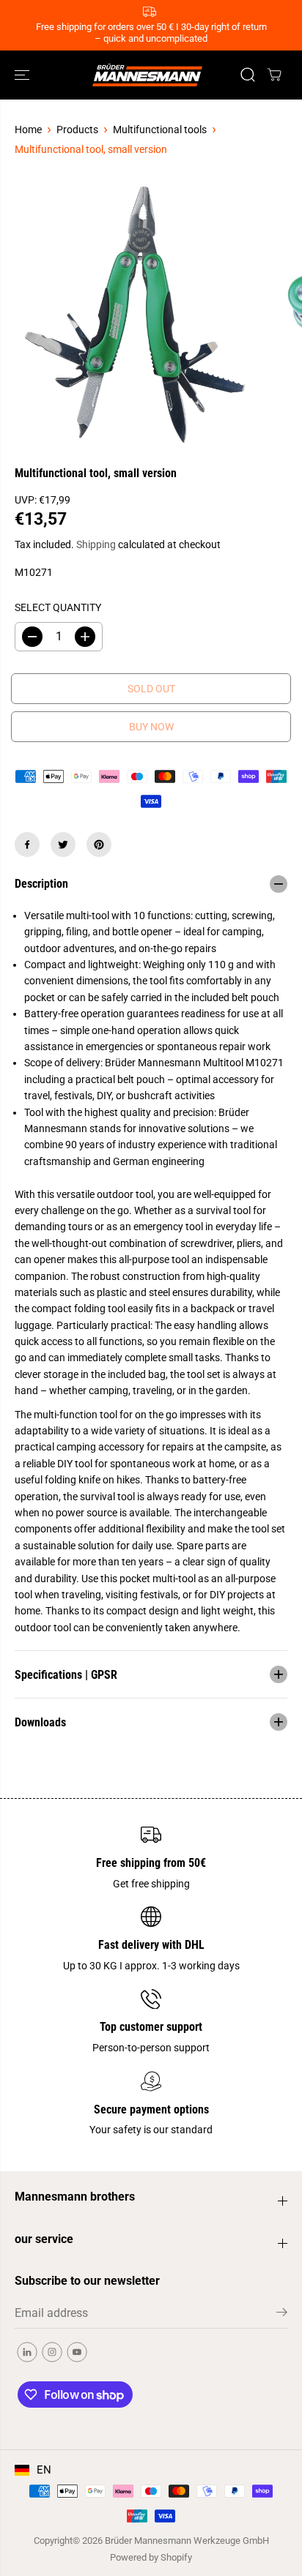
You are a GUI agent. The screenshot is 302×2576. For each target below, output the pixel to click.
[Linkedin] (27, 2352)
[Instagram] (52, 2352)
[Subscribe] (282, 2315)
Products (77, 130)
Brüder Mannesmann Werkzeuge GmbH (187, 2541)
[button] (23, 75)
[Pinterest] (99, 845)
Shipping (96, 544)
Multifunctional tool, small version (91, 149)
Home (28, 130)
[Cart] (274, 75)
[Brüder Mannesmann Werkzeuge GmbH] (147, 75)
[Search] (248, 75)
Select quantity (58, 607)
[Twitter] (63, 845)
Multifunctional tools (160, 130)
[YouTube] (77, 2352)
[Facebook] (27, 845)
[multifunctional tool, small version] (136, 315)
